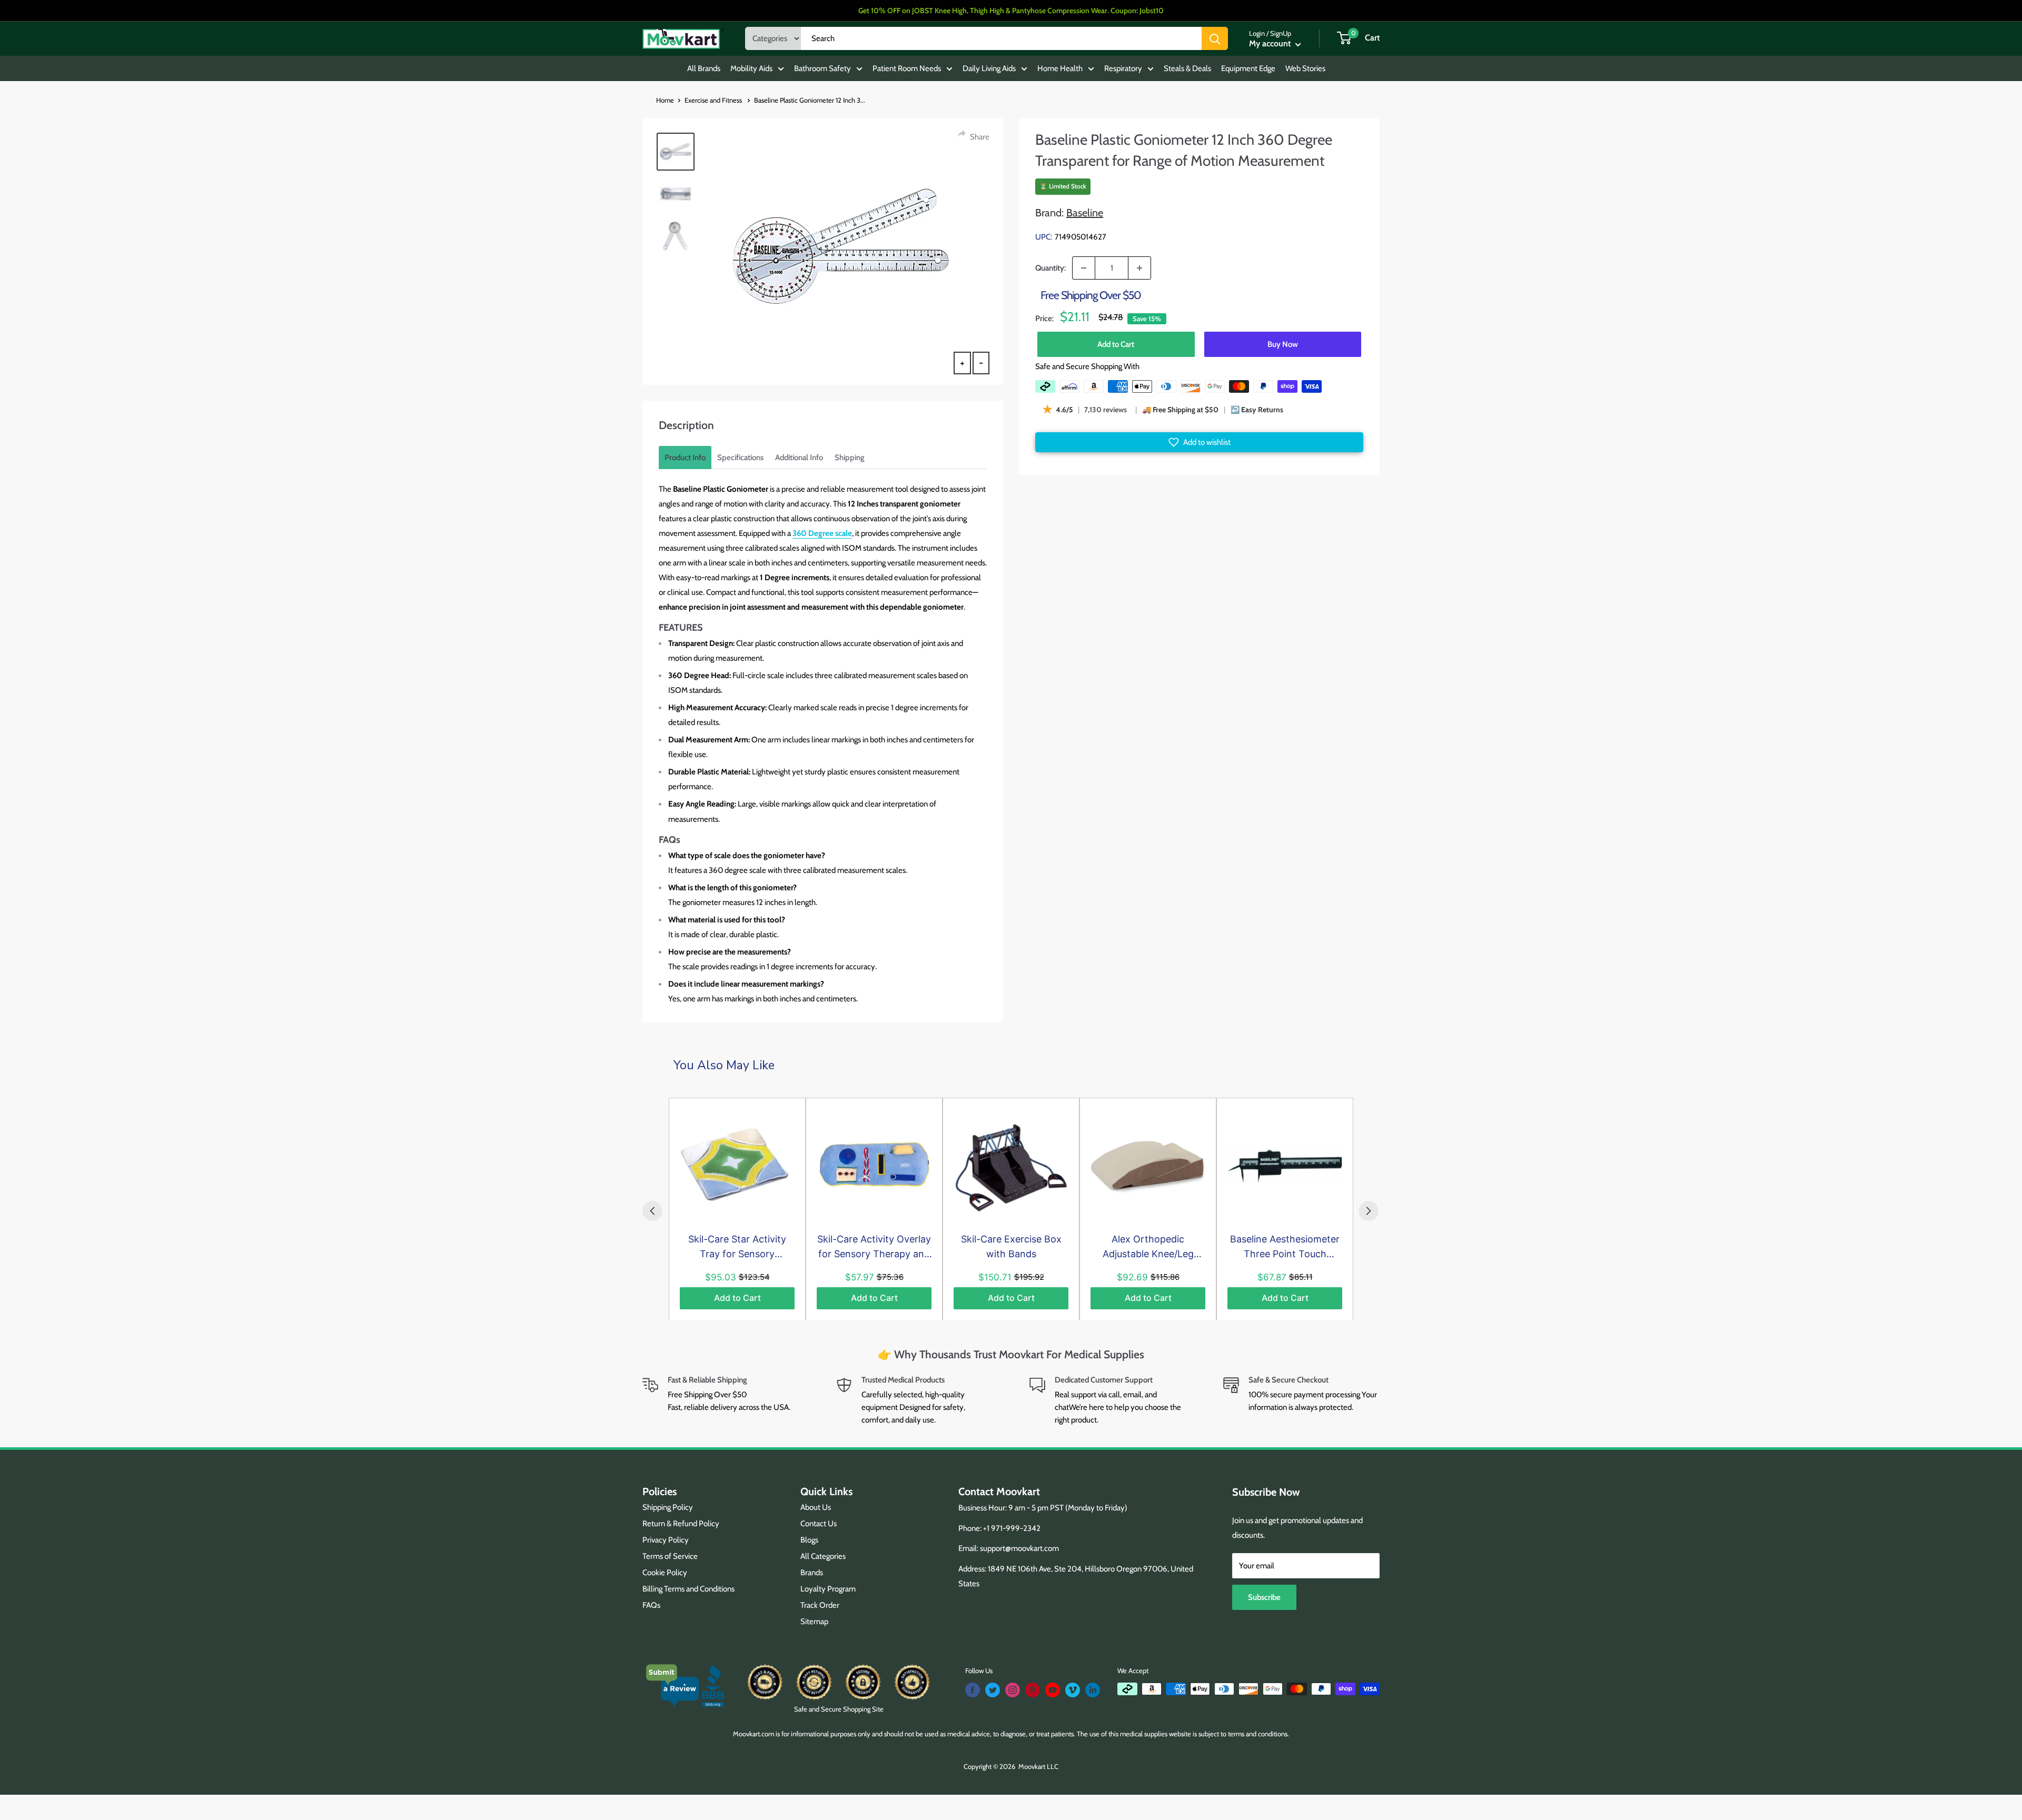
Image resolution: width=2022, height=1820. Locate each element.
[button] (1199, 442)
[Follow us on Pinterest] (1033, 1690)
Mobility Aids (751, 68)
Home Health (1060, 68)
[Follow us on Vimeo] (1073, 1690)
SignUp (1281, 33)
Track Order (820, 1605)
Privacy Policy (666, 1540)
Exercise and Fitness (714, 100)
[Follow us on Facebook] (973, 1690)
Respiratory (1123, 68)
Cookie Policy (665, 1573)
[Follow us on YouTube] (1053, 1690)
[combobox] (1001, 38)
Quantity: (1050, 268)
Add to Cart (1116, 344)
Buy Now (1283, 344)
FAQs (651, 1605)
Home (665, 100)
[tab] (685, 458)
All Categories (823, 1556)
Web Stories (1305, 68)
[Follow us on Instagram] (1013, 1690)
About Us (816, 1507)
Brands (812, 1573)
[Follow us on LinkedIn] (1093, 1690)
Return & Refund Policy (681, 1524)
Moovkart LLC (1038, 1766)
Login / (1259, 33)
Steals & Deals (1187, 68)
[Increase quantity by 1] (1139, 268)
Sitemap (814, 1622)
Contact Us (819, 1524)
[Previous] (652, 1211)
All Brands (704, 68)
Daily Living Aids (989, 68)
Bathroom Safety (822, 68)
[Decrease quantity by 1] (1084, 268)
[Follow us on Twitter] (993, 1690)
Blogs (809, 1540)
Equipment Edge (1248, 68)
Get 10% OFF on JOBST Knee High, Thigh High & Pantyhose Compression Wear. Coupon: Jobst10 (1011, 11)
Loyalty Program (828, 1589)
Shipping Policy (668, 1507)
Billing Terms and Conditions (688, 1589)
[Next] (1369, 1211)
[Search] (1215, 38)
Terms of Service (670, 1556)
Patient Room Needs (907, 68)
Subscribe (1264, 1597)
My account (1271, 43)
